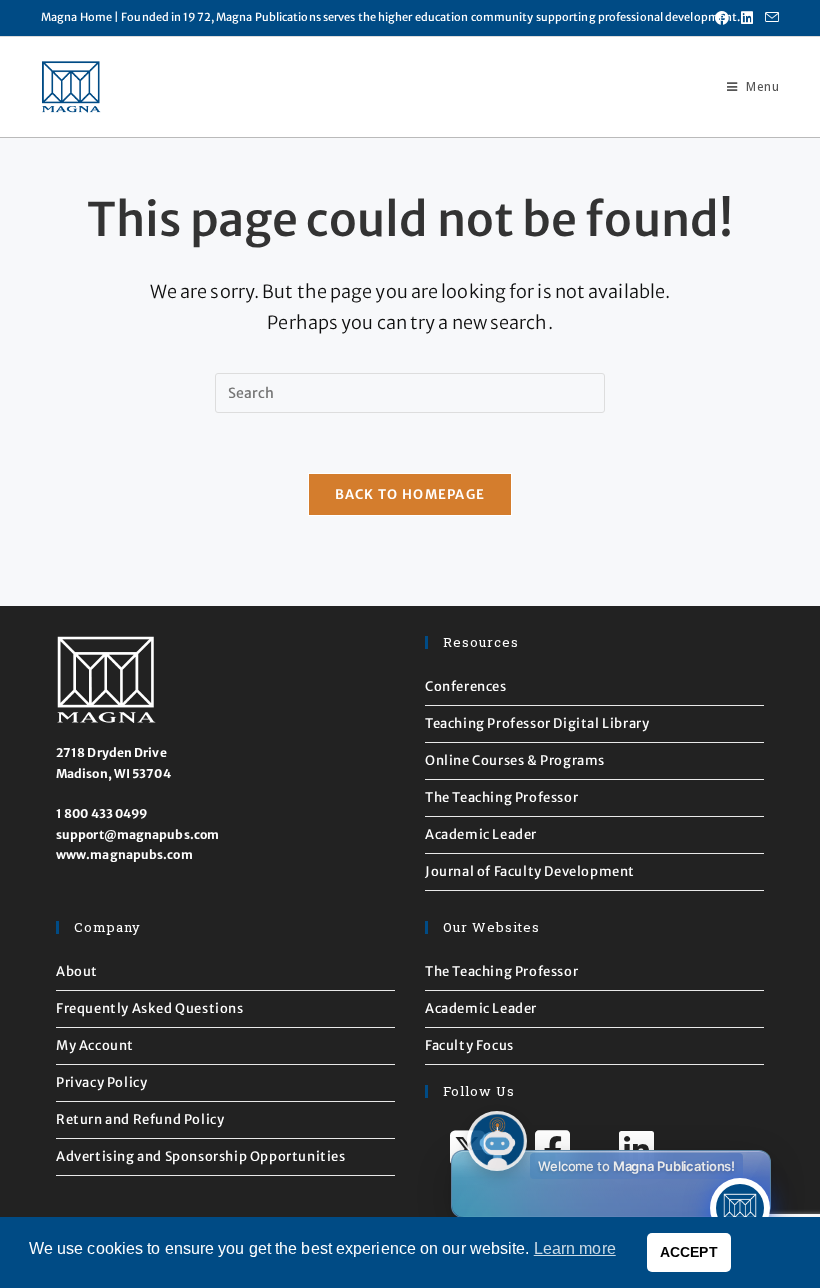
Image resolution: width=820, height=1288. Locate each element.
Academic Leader (481, 834)
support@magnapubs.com (137, 834)
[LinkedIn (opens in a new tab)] (747, 18)
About (77, 971)
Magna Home (76, 17)
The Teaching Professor (501, 797)
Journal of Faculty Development (530, 871)
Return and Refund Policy (140, 1119)
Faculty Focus (469, 1045)
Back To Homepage (410, 494)
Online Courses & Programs (515, 760)
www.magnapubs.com (124, 854)
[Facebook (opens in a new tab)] (722, 18)
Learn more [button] (575, 1248)
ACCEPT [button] (689, 1252)
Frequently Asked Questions (150, 1008)
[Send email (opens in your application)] (769, 18)
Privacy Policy (101, 1082)
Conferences (466, 686)
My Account (95, 1045)
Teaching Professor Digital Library (537, 723)
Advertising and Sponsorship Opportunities (201, 1156)
